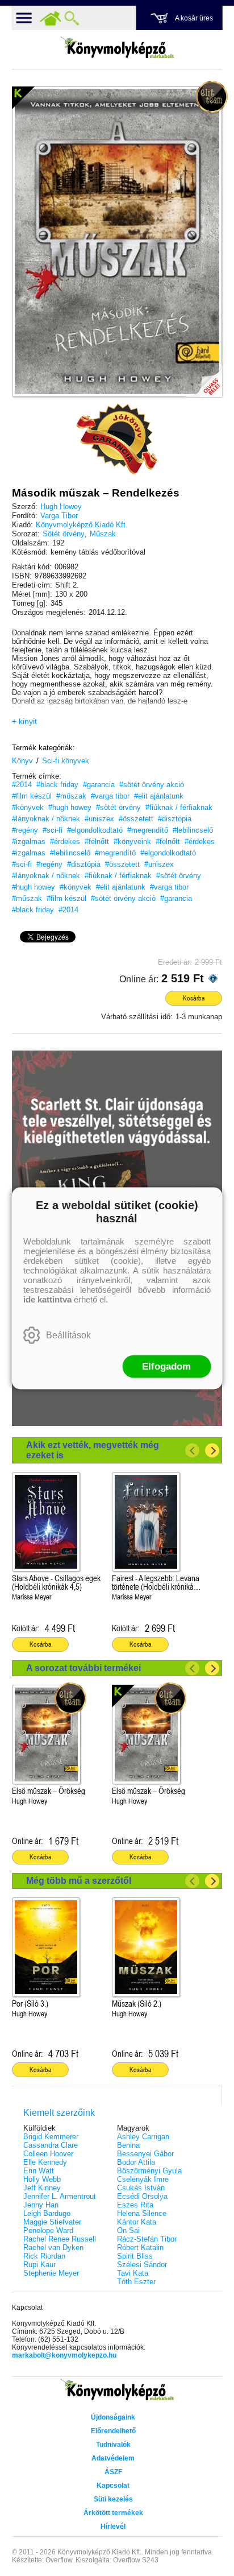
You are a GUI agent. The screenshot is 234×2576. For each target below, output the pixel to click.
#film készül (32, 796)
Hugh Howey (61, 506)
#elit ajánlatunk (159, 796)
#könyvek (28, 807)
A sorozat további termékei (83, 1668)
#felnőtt (97, 842)
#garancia (99, 785)
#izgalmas (29, 842)
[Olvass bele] (202, 377)
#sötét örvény (118, 807)
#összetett (136, 819)
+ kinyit (24, 721)
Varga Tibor (59, 516)
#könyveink (132, 842)
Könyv (22, 761)
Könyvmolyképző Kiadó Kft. (82, 525)
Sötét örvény (64, 534)
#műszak (71, 796)
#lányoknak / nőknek (46, 819)
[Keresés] (72, 18)
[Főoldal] (51, 18)
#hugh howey (70, 807)
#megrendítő (148, 830)
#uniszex (99, 819)
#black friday (57, 785)
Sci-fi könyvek (66, 761)
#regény (25, 830)
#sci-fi (53, 830)
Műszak (103, 534)
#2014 (22, 785)
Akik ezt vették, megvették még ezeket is (93, 1450)
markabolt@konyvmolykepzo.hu (64, 2355)
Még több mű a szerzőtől (79, 1881)
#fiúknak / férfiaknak (179, 807)
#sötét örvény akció (152, 785)
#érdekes (65, 842)
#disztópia (175, 819)
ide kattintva (47, 1299)
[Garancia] (117, 439)
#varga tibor (110, 796)
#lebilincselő (193, 830)
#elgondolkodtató (95, 830)
